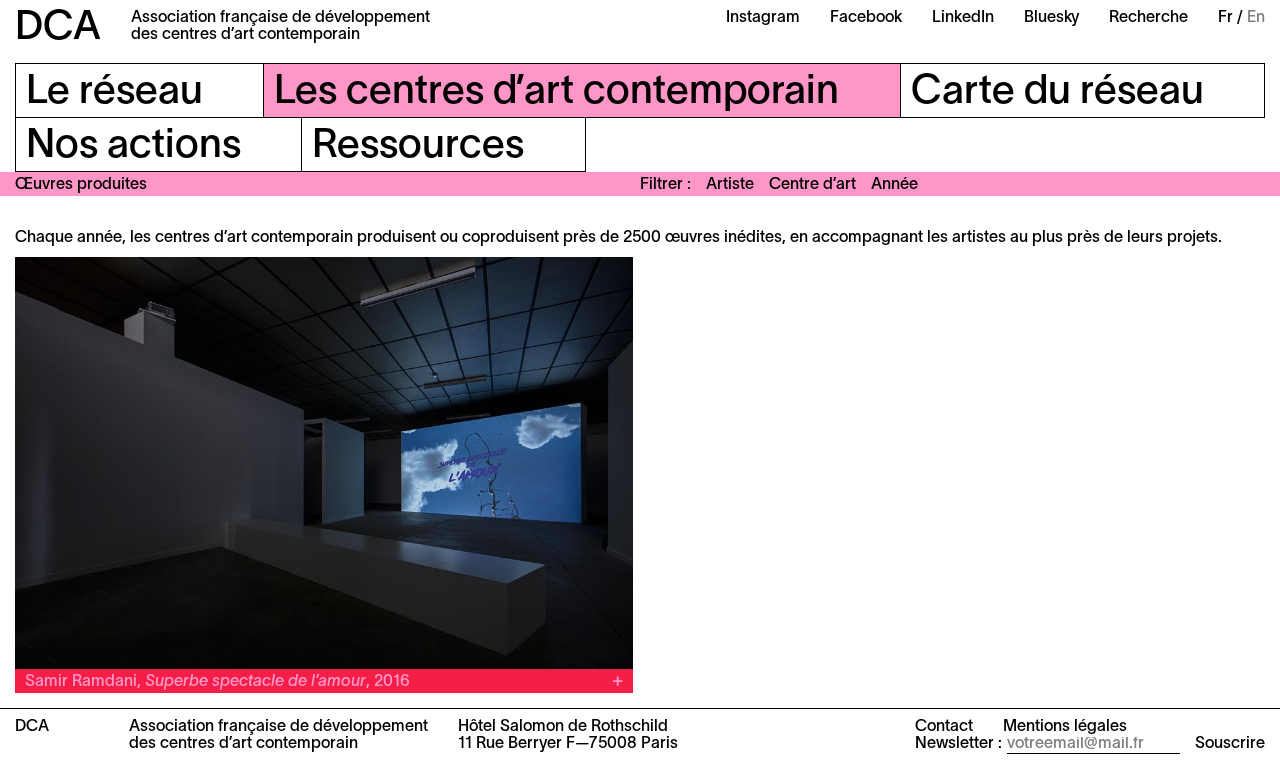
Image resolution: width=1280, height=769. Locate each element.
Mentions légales (1065, 727)
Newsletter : (958, 744)
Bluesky (1051, 18)
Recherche (1148, 18)
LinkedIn (963, 18)
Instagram (763, 18)
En (1256, 18)
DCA (58, 28)
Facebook (866, 18)
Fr (1225, 18)
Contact (944, 727)
